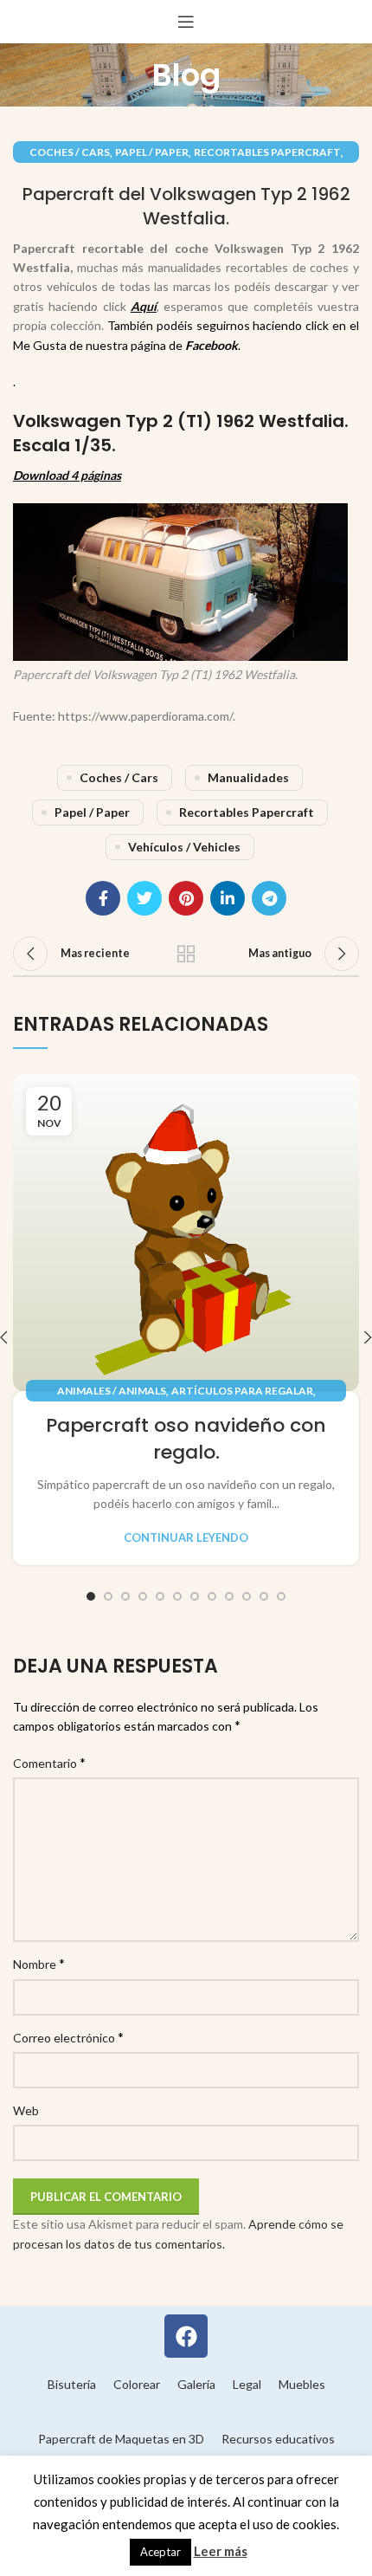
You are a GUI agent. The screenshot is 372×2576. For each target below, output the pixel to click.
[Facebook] (186, 2336)
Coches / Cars (70, 152)
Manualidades (248, 777)
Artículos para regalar (242, 1391)
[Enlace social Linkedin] (228, 898)
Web (26, 2110)
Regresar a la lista (186, 954)
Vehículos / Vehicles (184, 847)
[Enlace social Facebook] (103, 898)
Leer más (221, 2551)
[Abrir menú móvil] (186, 22)
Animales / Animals (112, 1391)
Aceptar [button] (160, 2552)
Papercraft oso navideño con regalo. (186, 1439)
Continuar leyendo (186, 1538)
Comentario (49, 1762)
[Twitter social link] (144, 898)
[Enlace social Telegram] (269, 898)
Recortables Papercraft (267, 152)
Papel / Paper (152, 152)
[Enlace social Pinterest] (186, 898)
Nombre (39, 1963)
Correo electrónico (68, 2037)
